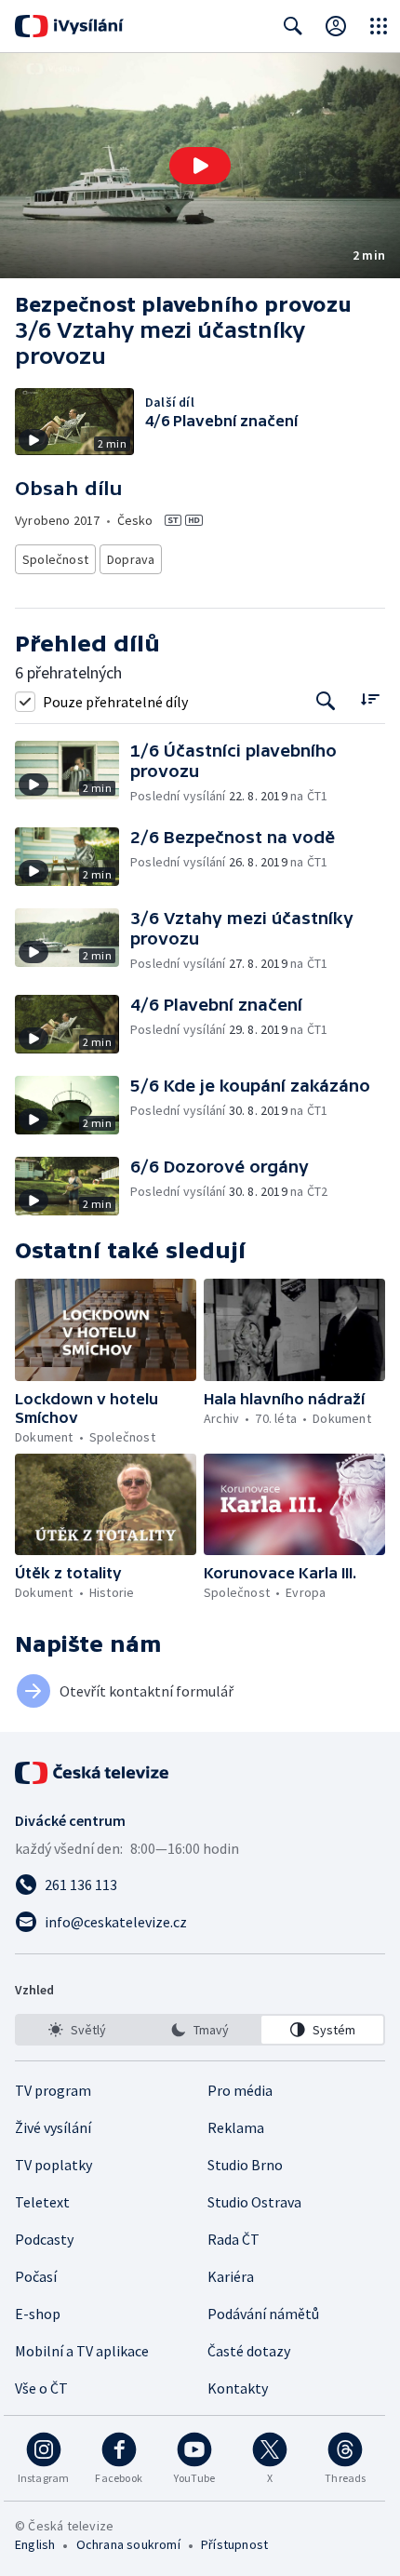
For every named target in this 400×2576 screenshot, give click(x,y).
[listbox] (200, 2030)
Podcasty (44, 2239)
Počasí (36, 2276)
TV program (53, 2090)
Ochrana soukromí (128, 2544)
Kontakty (238, 2388)
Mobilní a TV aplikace (82, 2351)
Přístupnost (234, 2544)
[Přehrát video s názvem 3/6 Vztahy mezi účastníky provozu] (200, 166)
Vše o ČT (41, 2388)
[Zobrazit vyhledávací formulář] (293, 26)
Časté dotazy (249, 2351)
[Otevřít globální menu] (379, 26)
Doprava (131, 559)
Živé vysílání (53, 2127)
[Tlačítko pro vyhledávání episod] (326, 701)
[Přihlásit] (336, 26)
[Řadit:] (370, 699)
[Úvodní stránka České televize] (93, 1773)
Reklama (236, 2127)
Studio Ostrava (254, 2202)
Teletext (42, 2202)
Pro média (240, 2090)
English (35, 2544)
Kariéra (231, 2276)
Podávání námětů (263, 2314)
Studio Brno (245, 2165)
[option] (78, 2030)
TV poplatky (53, 2165)
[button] (200, 166)
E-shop (38, 2314)
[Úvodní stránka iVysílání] (69, 26)
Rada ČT (233, 2239)
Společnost (55, 559)
